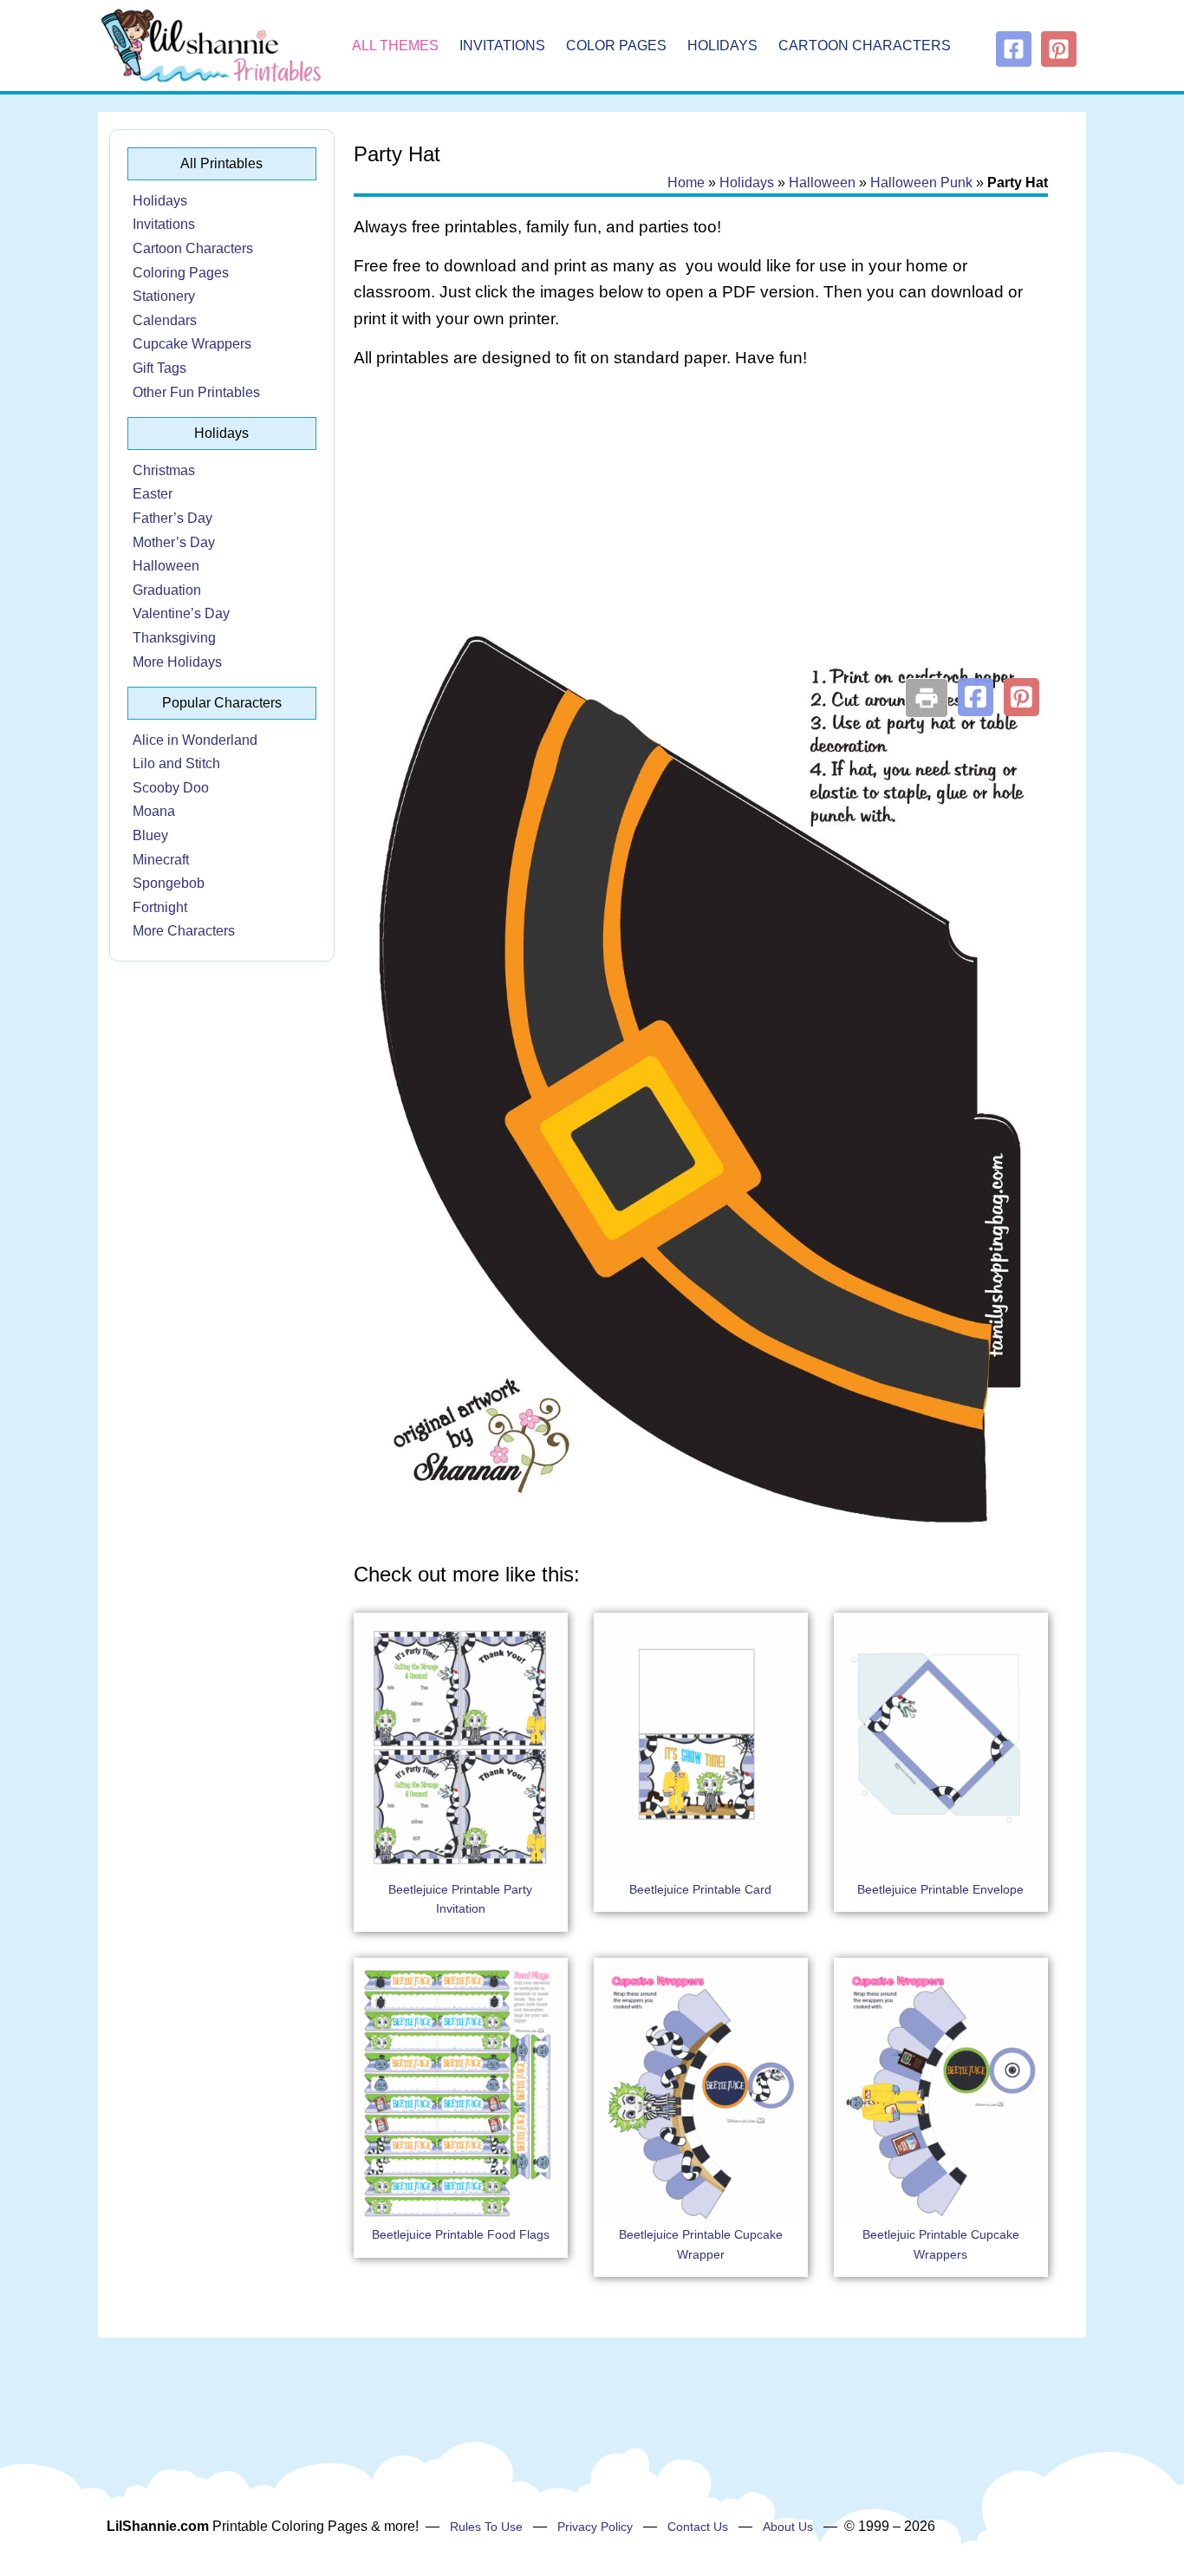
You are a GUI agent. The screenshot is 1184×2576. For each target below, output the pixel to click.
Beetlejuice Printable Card (700, 1889)
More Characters (184, 931)
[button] (976, 697)
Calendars (165, 320)
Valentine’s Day (181, 613)
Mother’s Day (174, 542)
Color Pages (616, 46)
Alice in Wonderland (195, 740)
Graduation (167, 590)
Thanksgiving (174, 638)
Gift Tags (159, 368)
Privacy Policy (595, 2527)
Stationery (164, 296)
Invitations (502, 46)
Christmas (164, 470)
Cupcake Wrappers (192, 344)
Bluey (150, 835)
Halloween (166, 566)
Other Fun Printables (196, 392)
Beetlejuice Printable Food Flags (461, 2234)
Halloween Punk (921, 183)
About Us (788, 2527)
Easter (153, 494)
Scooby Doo (171, 788)
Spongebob (169, 883)
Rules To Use (486, 2527)
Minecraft (161, 860)
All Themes (395, 46)
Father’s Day (172, 518)
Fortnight (160, 907)
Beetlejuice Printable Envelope (940, 1889)
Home (686, 183)
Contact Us (698, 2527)
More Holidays (177, 662)
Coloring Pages (181, 273)
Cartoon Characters (865, 46)
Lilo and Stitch (176, 763)
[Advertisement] (701, 522)
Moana (154, 811)
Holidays (722, 46)
